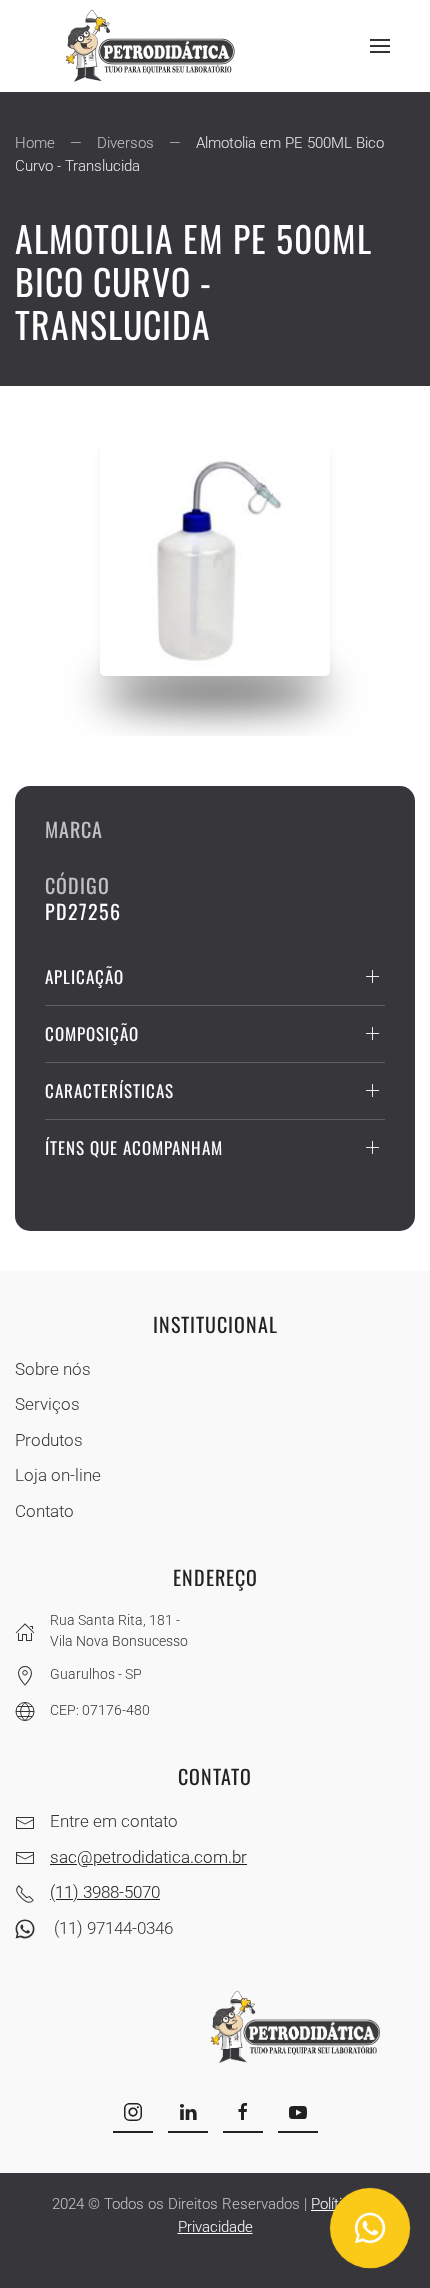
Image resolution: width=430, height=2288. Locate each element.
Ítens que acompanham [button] (134, 1147)
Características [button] (109, 1090)
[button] (380, 46)
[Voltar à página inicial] (155, 46)
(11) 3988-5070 (105, 1892)
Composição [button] (92, 1033)
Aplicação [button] (84, 976)
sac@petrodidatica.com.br (148, 1857)
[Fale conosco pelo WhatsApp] (370, 2228)
